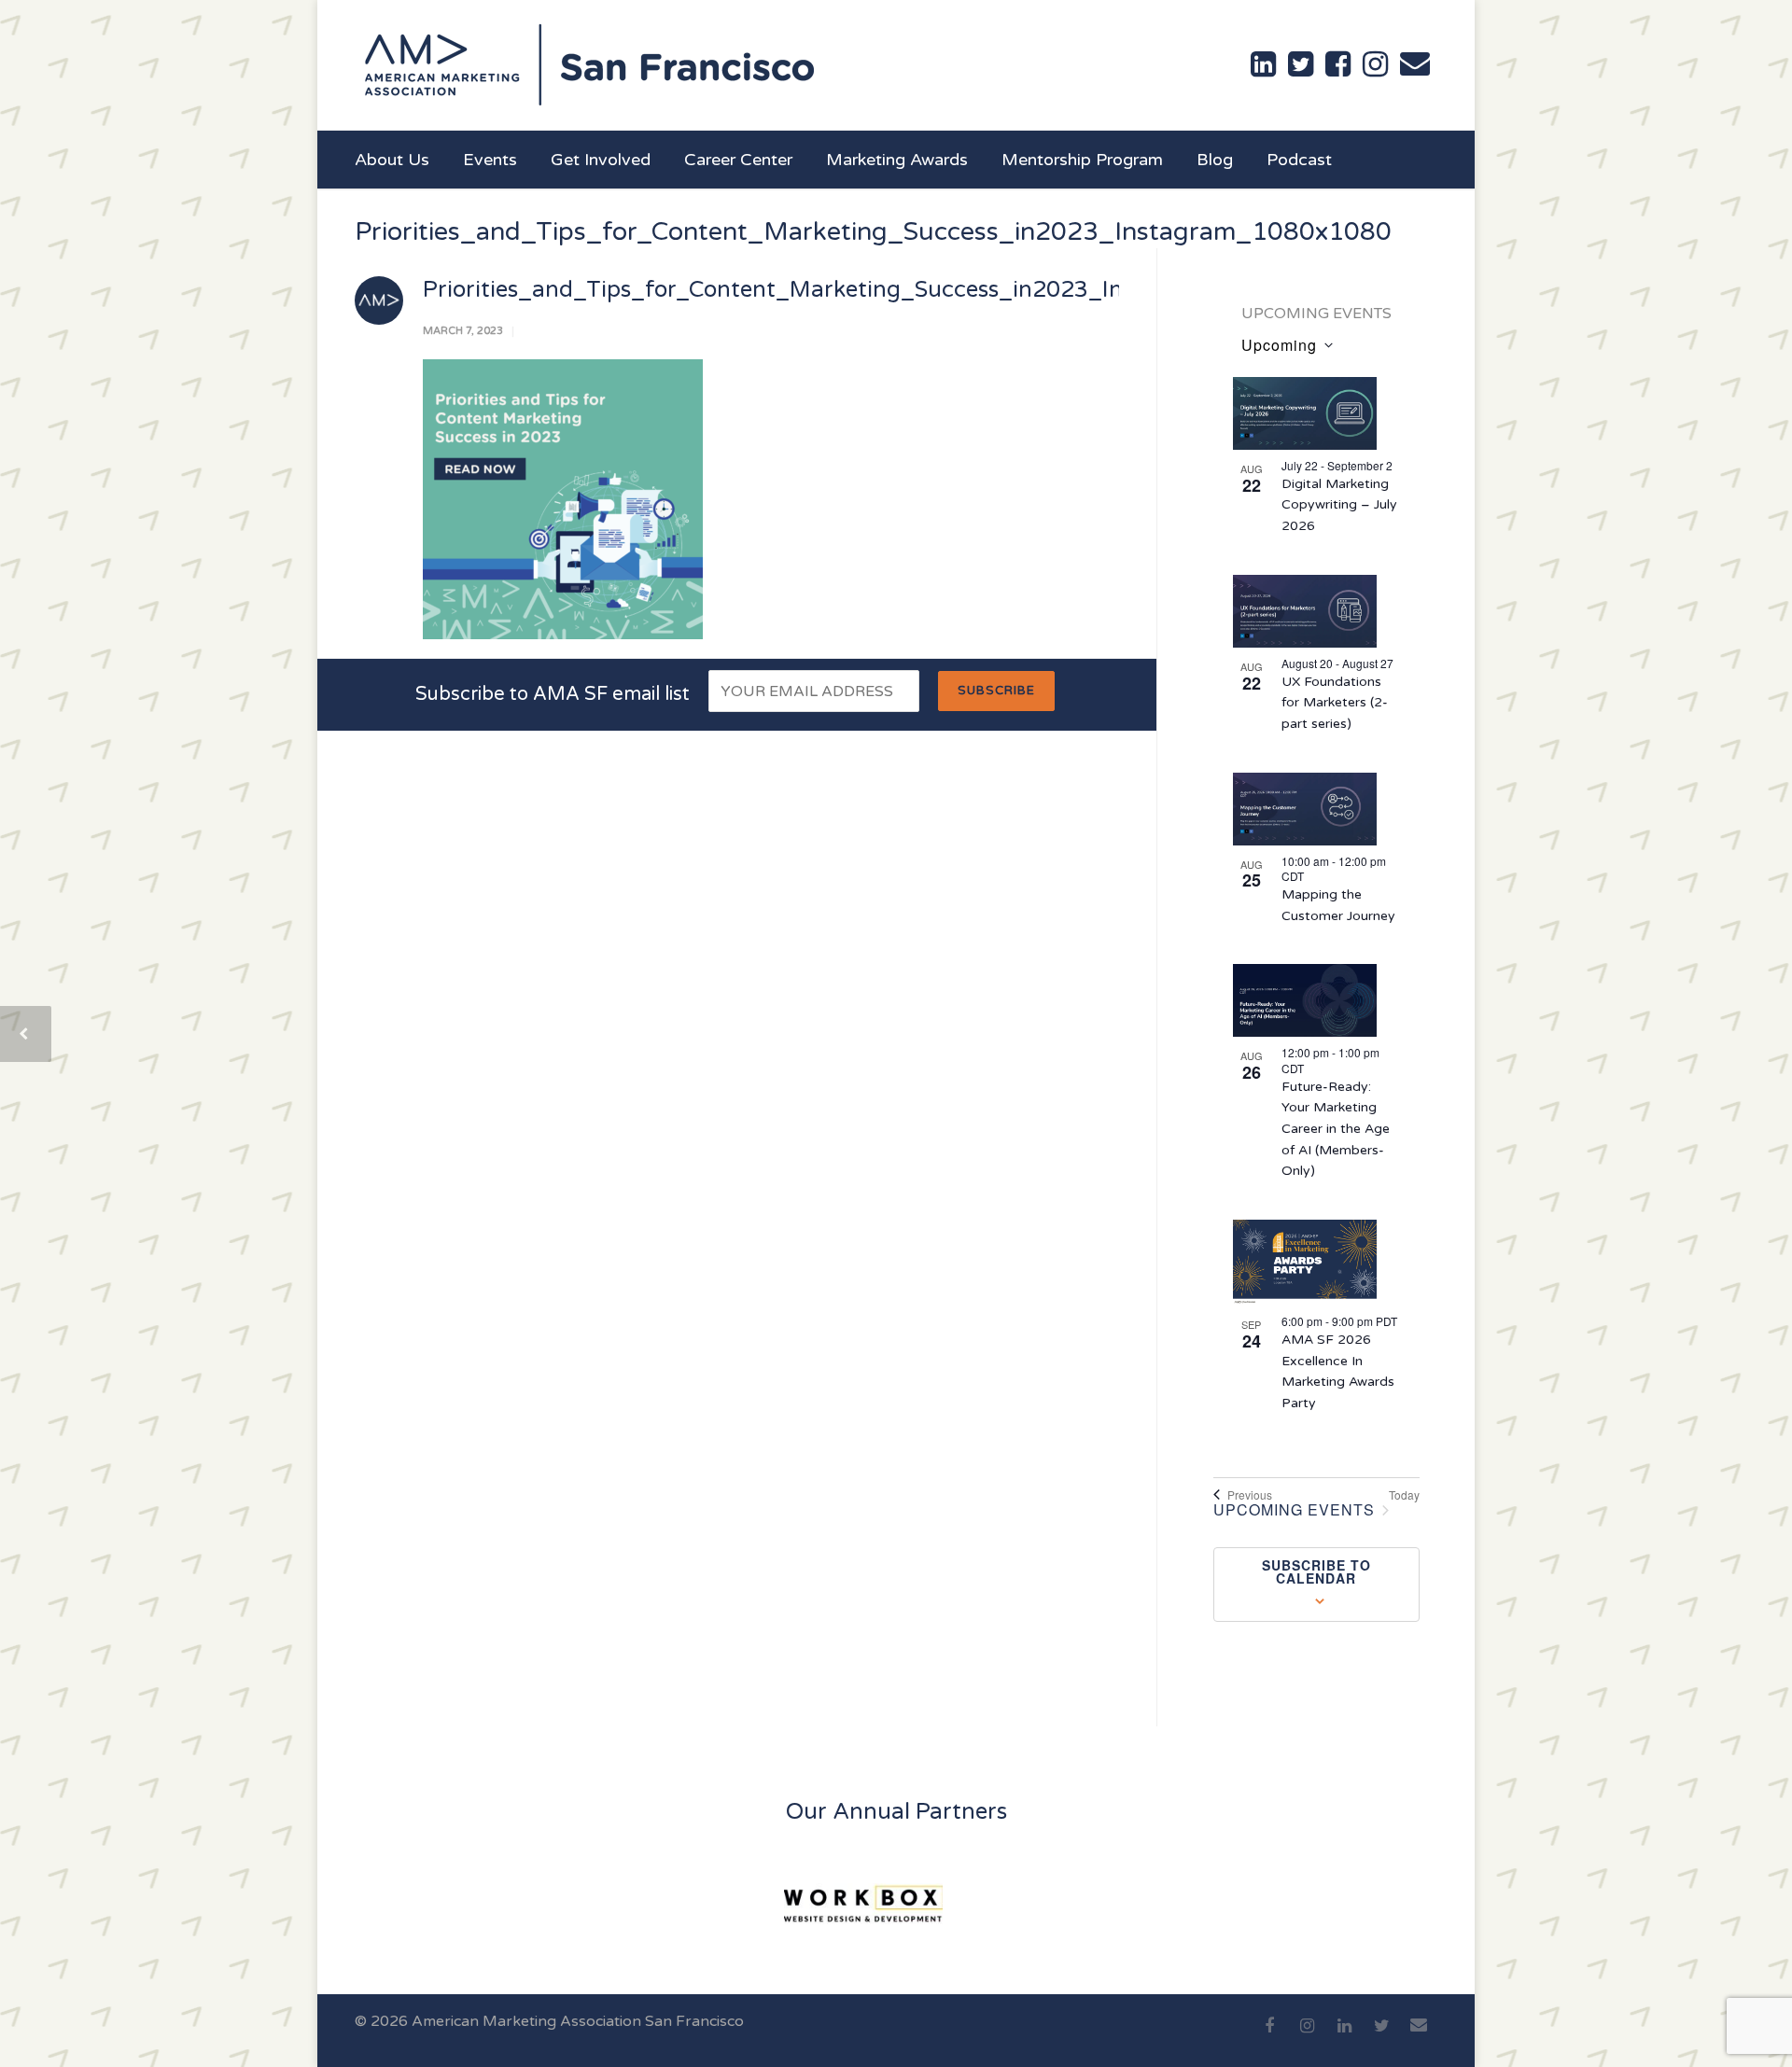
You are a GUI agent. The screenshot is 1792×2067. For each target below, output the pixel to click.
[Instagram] (1307, 2036)
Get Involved (601, 160)
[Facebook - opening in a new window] (1338, 64)
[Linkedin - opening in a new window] (1263, 64)
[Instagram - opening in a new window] (1375, 64)
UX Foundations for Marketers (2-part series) (1335, 703)
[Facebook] (1269, 2036)
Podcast (1299, 160)
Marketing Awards (897, 160)
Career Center (738, 160)
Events (490, 160)
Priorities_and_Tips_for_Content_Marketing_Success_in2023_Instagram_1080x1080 (887, 290)
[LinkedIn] (1344, 2036)
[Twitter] (1381, 2036)
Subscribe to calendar (1316, 1571)
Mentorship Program (1082, 160)
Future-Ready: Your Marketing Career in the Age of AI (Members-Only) (1336, 1129)
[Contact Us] (1415, 63)
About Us (392, 160)
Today (1404, 1495)
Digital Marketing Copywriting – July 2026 (1339, 505)
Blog (1215, 160)
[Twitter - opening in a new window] (1301, 64)
